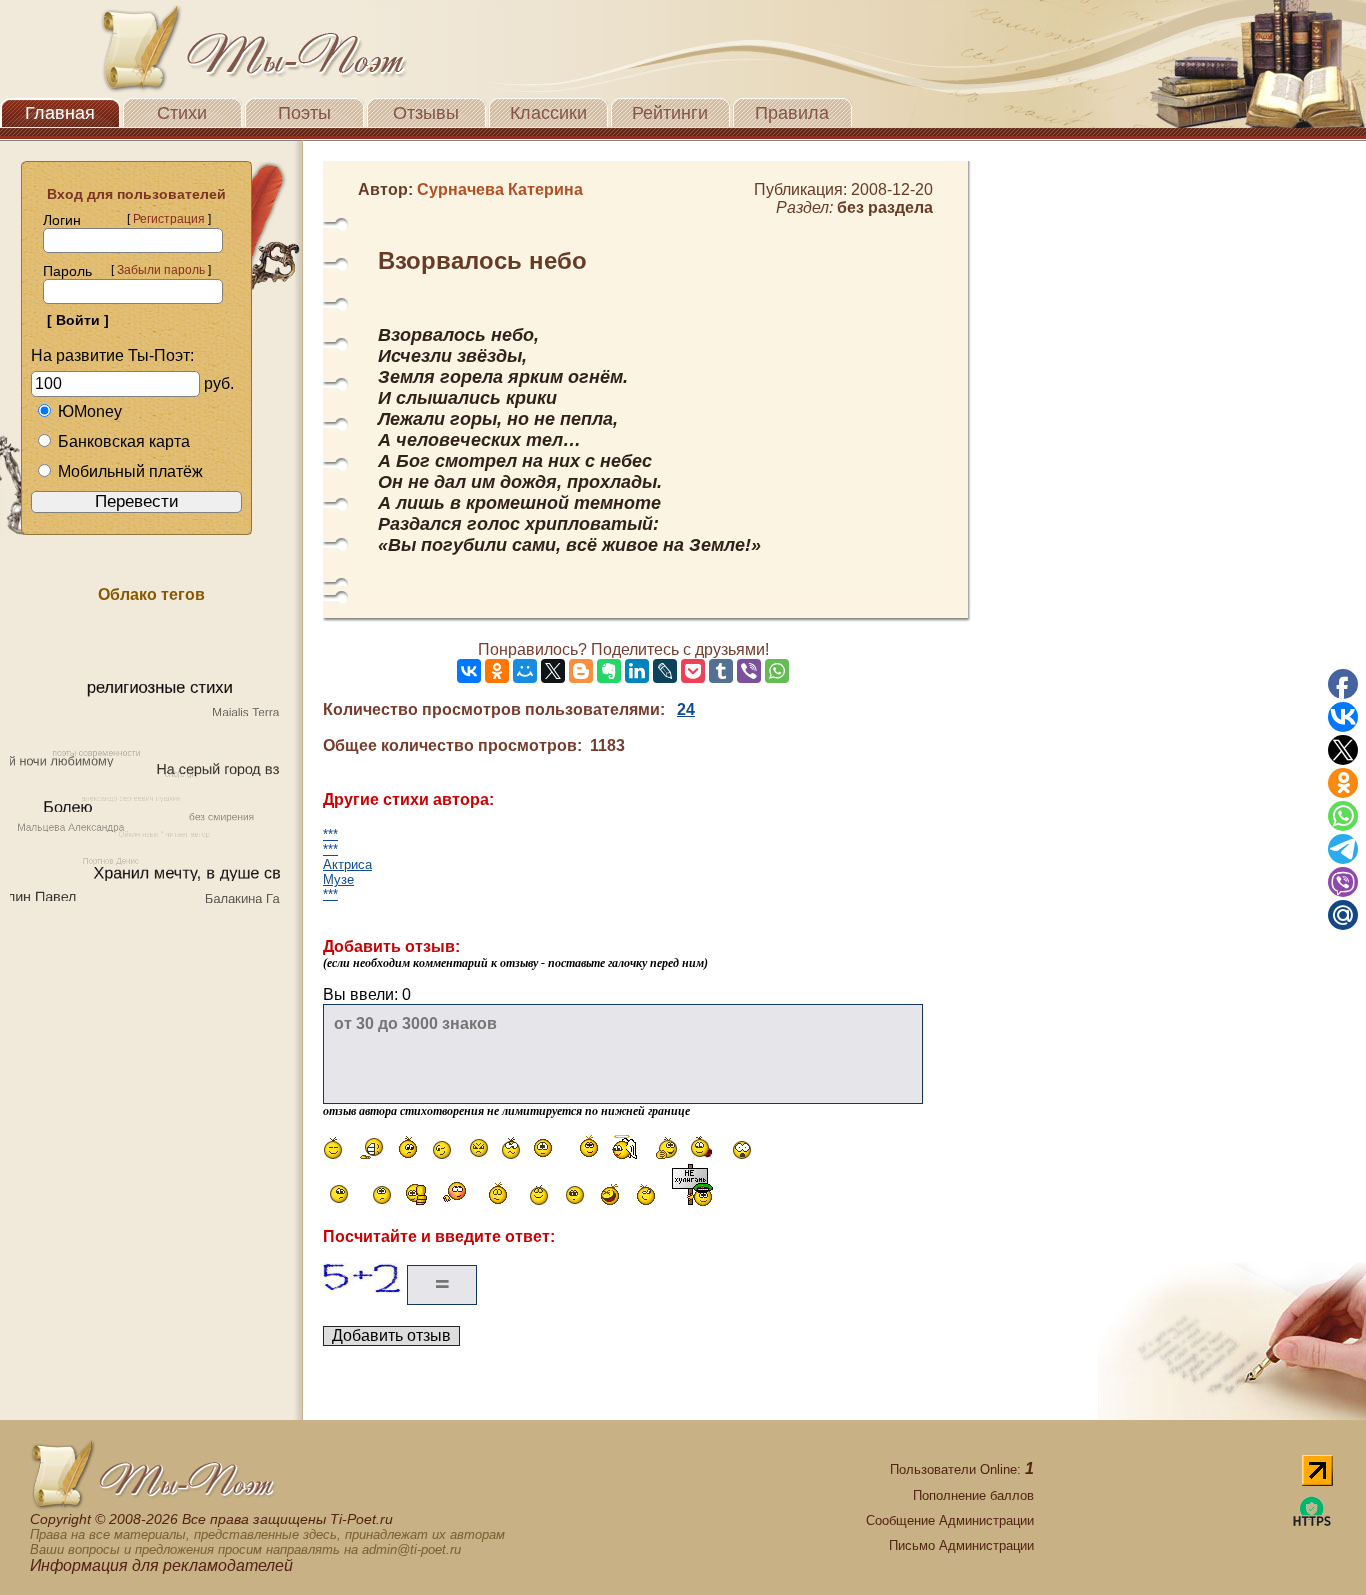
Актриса (347, 864)
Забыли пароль (161, 270)
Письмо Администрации (961, 1545)
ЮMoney (90, 411)
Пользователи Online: (962, 1469)
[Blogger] (581, 671)
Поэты (304, 113)
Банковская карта (124, 441)
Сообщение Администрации (950, 1520)
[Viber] (749, 671)
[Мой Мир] (525, 671)
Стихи (182, 113)
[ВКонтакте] (469, 671)
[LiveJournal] (665, 671)
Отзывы (426, 113)
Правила (792, 113)
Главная (60, 113)
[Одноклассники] (497, 671)
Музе (338, 879)
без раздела (885, 207)
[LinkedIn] (637, 671)
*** (330, 834)
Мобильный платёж (130, 471)
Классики (548, 113)
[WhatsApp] (777, 671)
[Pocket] (693, 671)
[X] (553, 671)
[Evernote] (609, 671)
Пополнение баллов (973, 1495)
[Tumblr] (721, 671)
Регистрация (169, 219)
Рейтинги (670, 113)
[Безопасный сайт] (1312, 1522)
